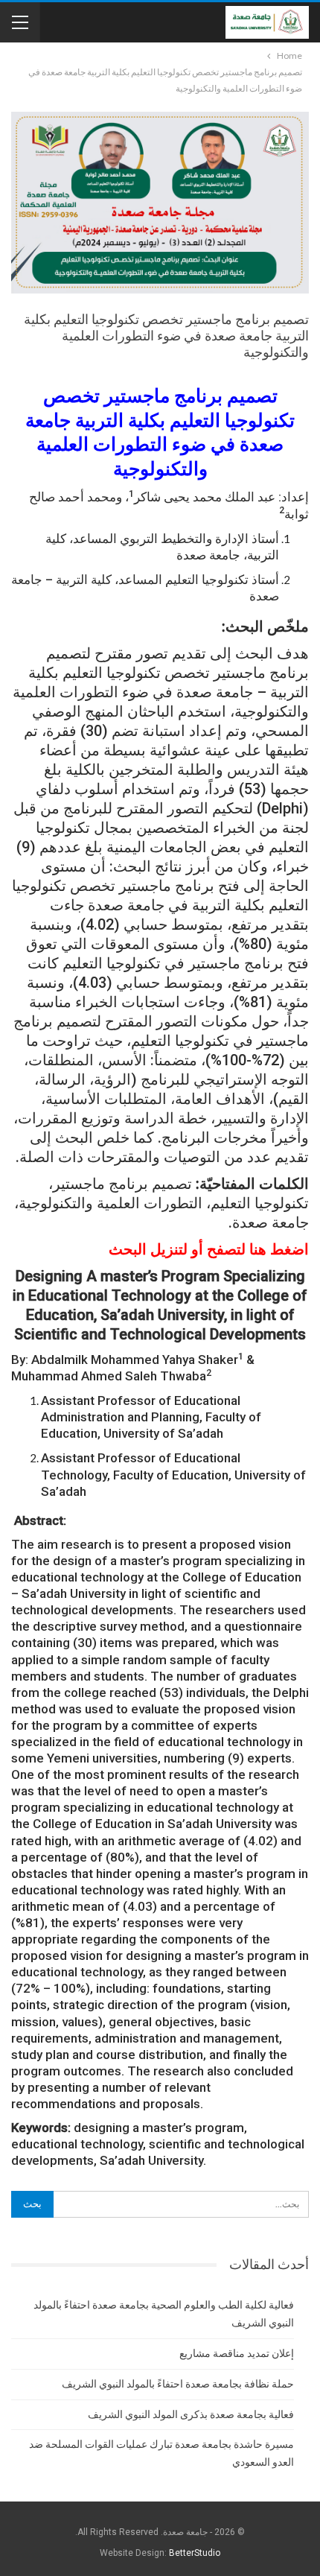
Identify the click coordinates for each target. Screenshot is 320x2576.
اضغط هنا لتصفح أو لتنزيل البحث (209, 1249)
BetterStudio (195, 2553)
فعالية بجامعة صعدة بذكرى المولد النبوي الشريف (191, 2414)
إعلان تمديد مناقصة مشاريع (237, 2353)
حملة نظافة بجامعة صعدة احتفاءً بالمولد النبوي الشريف (178, 2384)
